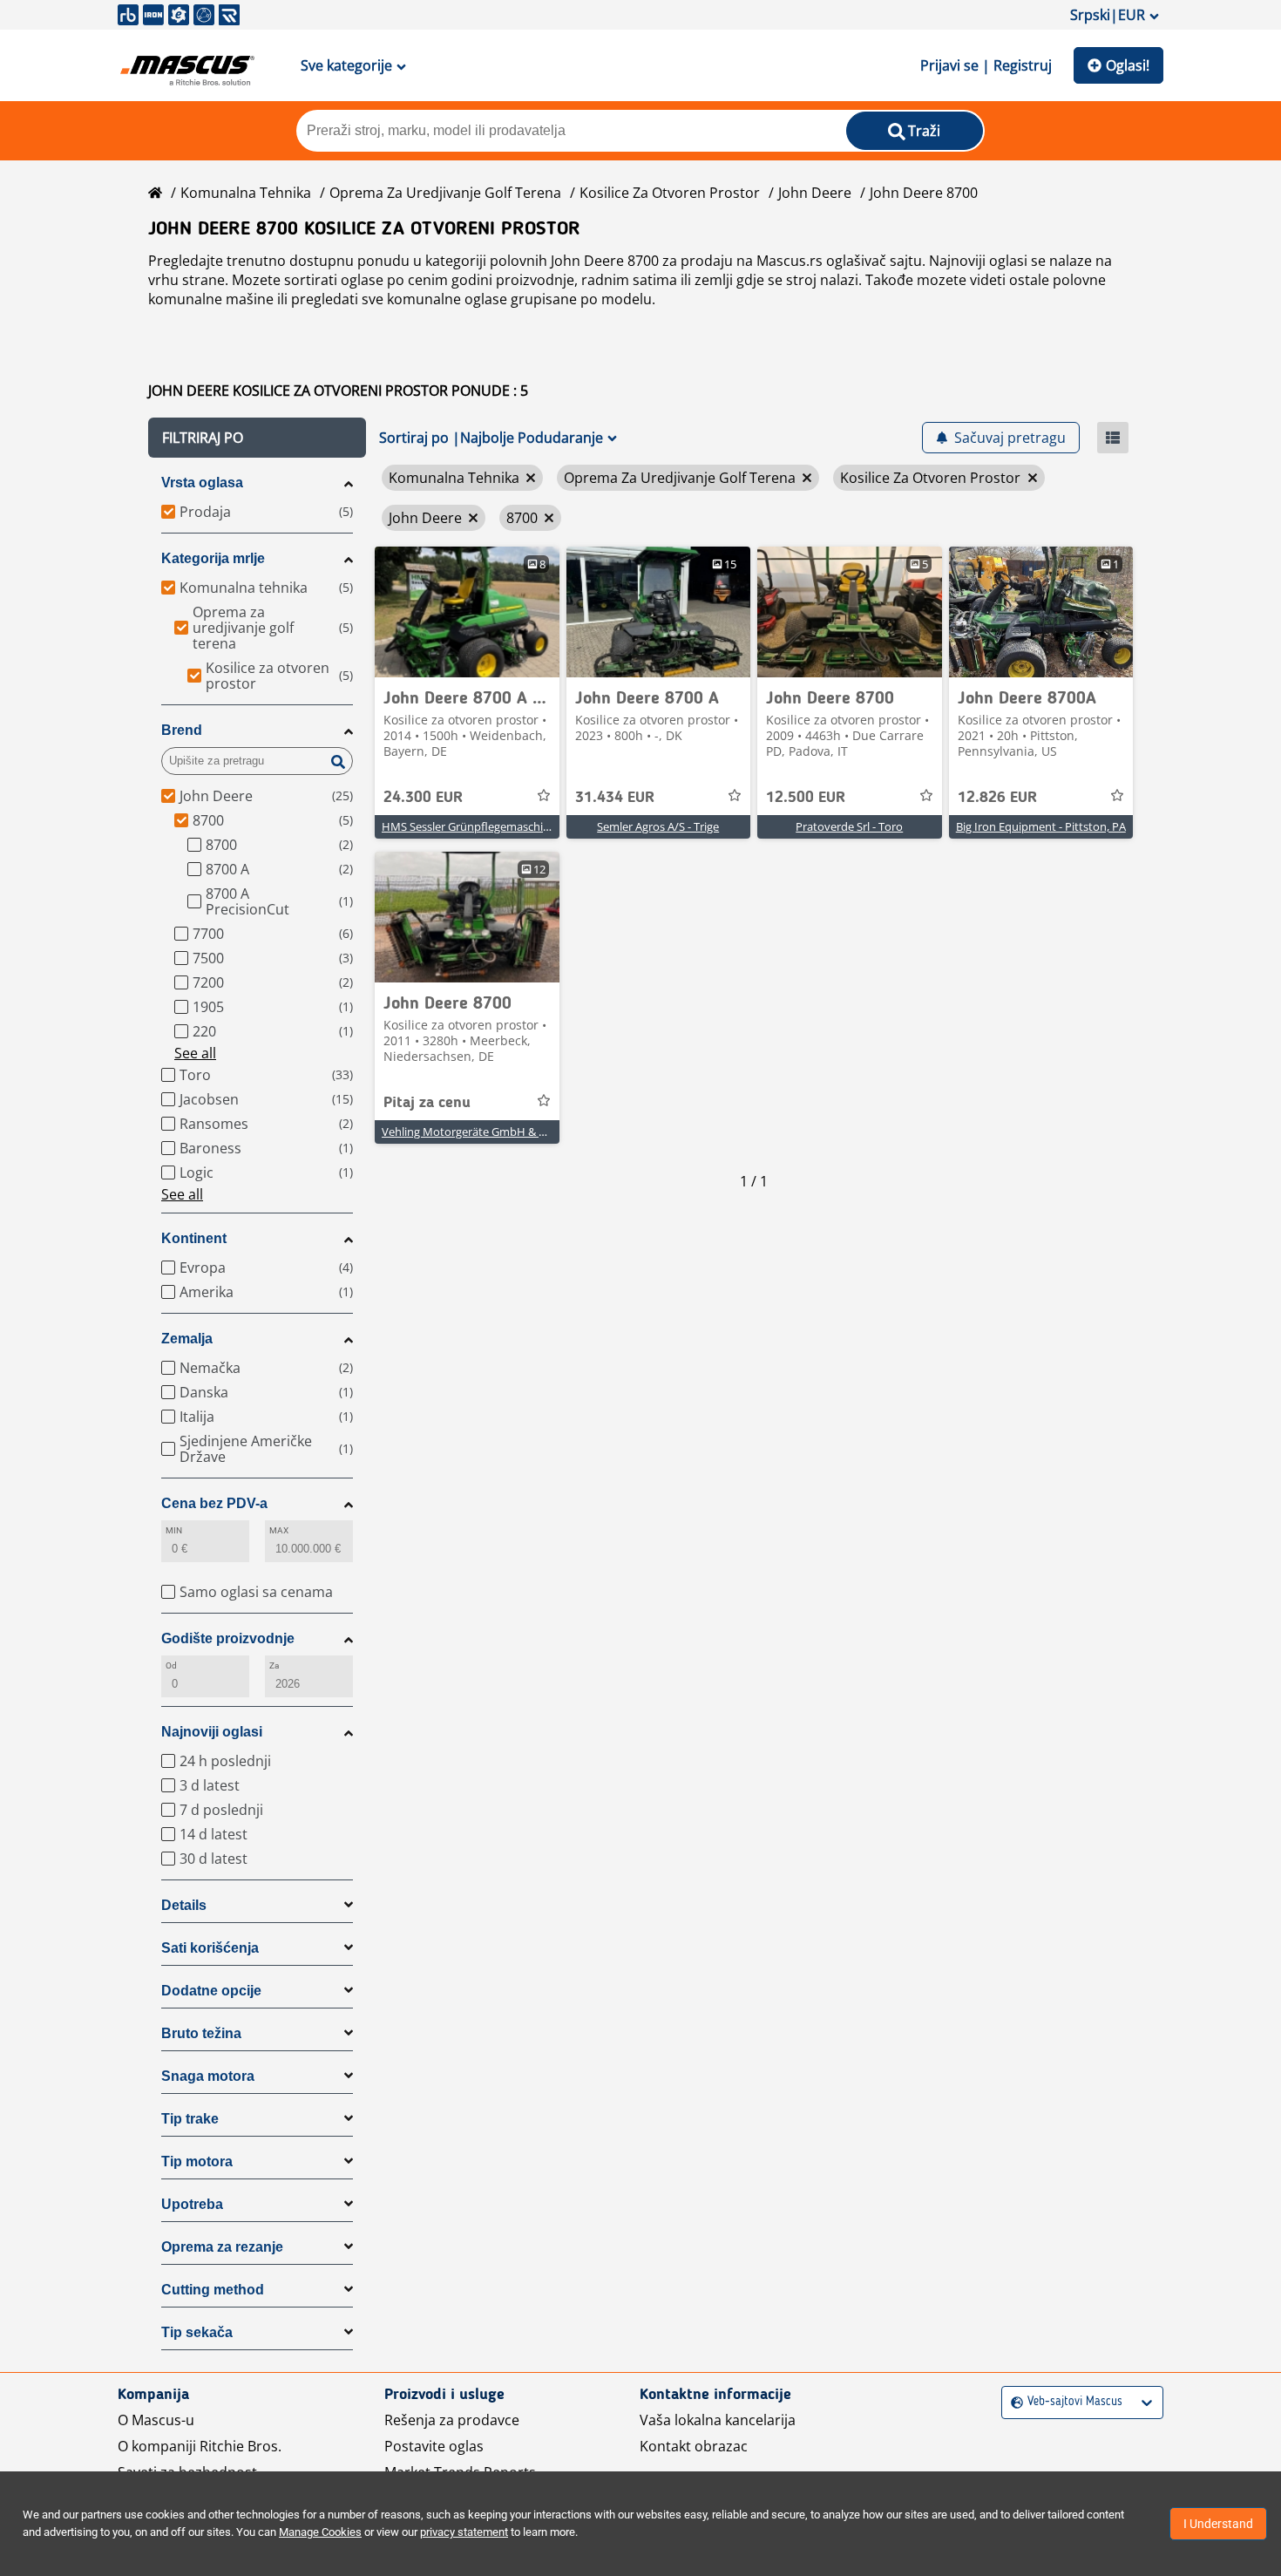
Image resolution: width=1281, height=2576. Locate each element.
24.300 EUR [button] (423, 798)
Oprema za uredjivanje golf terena (445, 193)
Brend (182, 730)
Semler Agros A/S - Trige (658, 826)
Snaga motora (208, 2076)
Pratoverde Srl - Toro (849, 826)
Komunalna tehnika (246, 193)
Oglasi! (1128, 65)
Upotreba (192, 2204)
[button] (257, 438)
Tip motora (197, 2161)
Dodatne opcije (211, 1991)
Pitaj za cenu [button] (427, 1103)
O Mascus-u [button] (156, 2420)
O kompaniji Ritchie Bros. (200, 2446)
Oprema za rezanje (222, 2247)
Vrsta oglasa (202, 483)
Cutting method (213, 2290)
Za (274, 1665)
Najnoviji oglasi (212, 1732)
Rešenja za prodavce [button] (452, 2420)
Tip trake (190, 2119)
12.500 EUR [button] (806, 798)
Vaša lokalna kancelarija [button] (718, 2420)
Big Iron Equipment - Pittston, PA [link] (1041, 826)
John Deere (815, 193)
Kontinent (194, 1238)
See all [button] (195, 1053)
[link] (467, 612)
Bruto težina (201, 2033)
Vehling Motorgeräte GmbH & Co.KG (476, 1132)
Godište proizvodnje (228, 1638)
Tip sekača (197, 2332)
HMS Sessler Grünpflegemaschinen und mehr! (501, 826)
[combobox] (1013, 2402)
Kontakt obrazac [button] (694, 2446)
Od (171, 1665)
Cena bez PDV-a (214, 1503)
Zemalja (187, 1339)
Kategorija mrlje (213, 558)
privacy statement (464, 2532)
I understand (1218, 2524)
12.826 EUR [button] (997, 798)
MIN (174, 1530)
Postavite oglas (434, 2446)
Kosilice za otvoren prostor (670, 193)
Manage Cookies (320, 2532)
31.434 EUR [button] (615, 798)
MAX (279, 1530)
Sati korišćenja (210, 1948)
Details (184, 1905)
